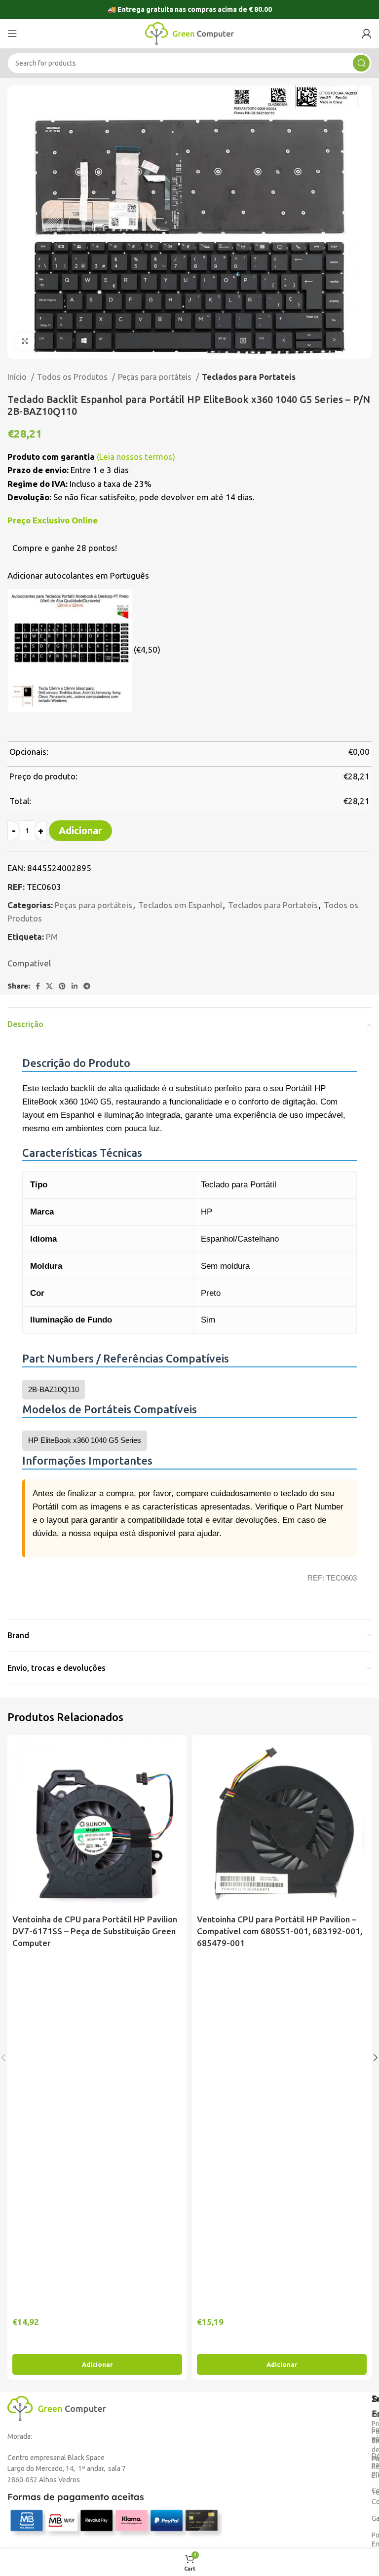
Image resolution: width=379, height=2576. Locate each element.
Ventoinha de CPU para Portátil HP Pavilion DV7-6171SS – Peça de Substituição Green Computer (95, 1931)
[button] (97, 2364)
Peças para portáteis (156, 377)
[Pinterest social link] (62, 986)
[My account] (367, 34)
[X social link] (49, 986)
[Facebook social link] (38, 986)
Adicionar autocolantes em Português (78, 575)
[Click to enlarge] (25, 341)
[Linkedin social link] (75, 986)
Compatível (29, 963)
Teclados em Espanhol (180, 905)
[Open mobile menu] (12, 34)
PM (52, 937)
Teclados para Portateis (249, 377)
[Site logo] (189, 33)
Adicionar (80, 830)
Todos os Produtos (73, 377)
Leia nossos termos (136, 457)
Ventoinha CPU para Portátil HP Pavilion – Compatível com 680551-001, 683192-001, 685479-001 (280, 1931)
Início (18, 377)
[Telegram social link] (87, 986)
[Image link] (57, 2408)
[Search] (361, 63)
